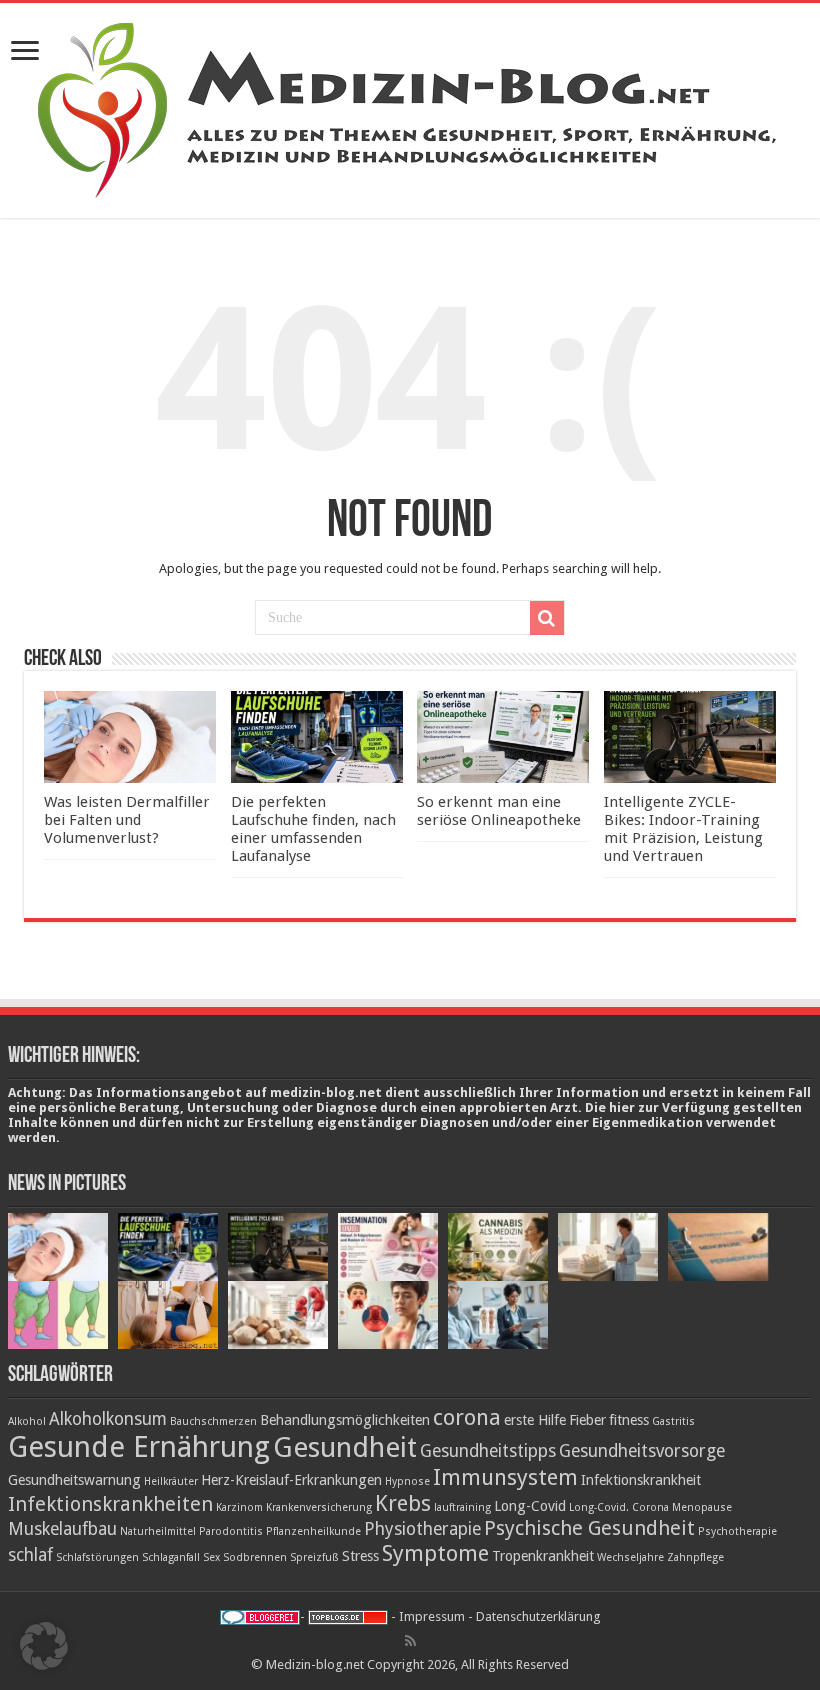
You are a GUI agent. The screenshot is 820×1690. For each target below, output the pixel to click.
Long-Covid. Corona (619, 1507)
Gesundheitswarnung (74, 1480)
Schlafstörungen (97, 1557)
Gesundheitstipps (488, 1451)
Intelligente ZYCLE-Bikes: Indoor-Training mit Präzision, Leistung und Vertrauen (683, 829)
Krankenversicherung (319, 1507)
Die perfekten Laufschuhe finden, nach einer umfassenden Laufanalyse (313, 829)
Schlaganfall (171, 1557)
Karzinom (239, 1507)
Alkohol (27, 1421)
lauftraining (462, 1507)
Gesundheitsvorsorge (642, 1451)
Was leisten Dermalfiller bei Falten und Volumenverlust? (127, 820)
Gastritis (673, 1421)
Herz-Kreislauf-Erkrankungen (291, 1480)
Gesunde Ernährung (139, 1447)
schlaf (30, 1555)
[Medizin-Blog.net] (410, 107)
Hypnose (407, 1481)
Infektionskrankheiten (110, 1504)
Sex (211, 1557)
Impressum (432, 1616)
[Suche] (547, 618)
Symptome (435, 1553)
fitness (629, 1420)
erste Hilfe (535, 1420)
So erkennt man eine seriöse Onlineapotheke (499, 811)
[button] (44, 1646)
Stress (360, 1556)
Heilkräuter (171, 1481)
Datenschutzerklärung (538, 1616)
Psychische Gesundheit (589, 1528)
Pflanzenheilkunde (313, 1531)
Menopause (702, 1507)
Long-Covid (530, 1506)
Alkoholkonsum (108, 1419)
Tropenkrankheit (543, 1556)
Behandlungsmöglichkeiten (345, 1420)
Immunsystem (505, 1477)
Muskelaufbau (62, 1529)
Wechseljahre (630, 1557)
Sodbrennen (255, 1557)
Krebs (403, 1503)
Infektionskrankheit (641, 1480)
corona (467, 1417)
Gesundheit (345, 1447)
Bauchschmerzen (213, 1421)
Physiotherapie (422, 1529)
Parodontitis (231, 1531)
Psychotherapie (737, 1531)
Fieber (587, 1420)
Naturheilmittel (158, 1531)
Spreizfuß (314, 1557)
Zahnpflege (695, 1557)
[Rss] (410, 1641)
